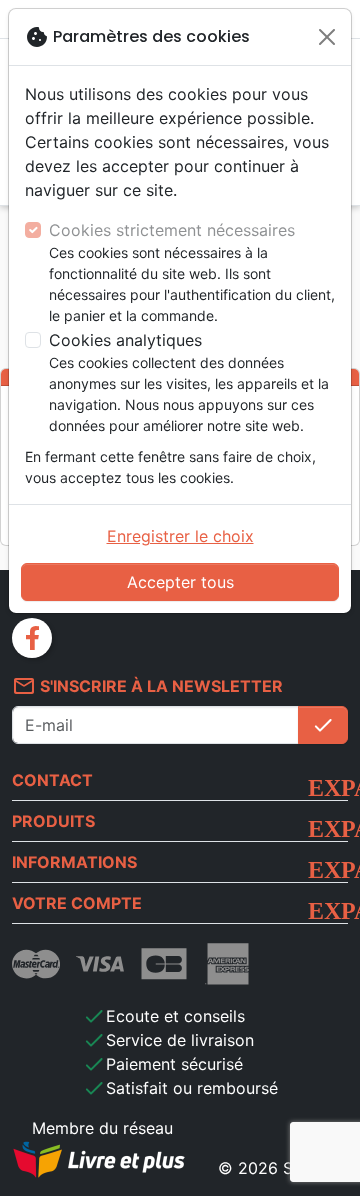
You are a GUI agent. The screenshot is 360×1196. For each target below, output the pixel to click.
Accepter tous (180, 582)
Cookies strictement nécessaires (172, 230)
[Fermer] (327, 37)
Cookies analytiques (125, 340)
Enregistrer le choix (180, 536)
